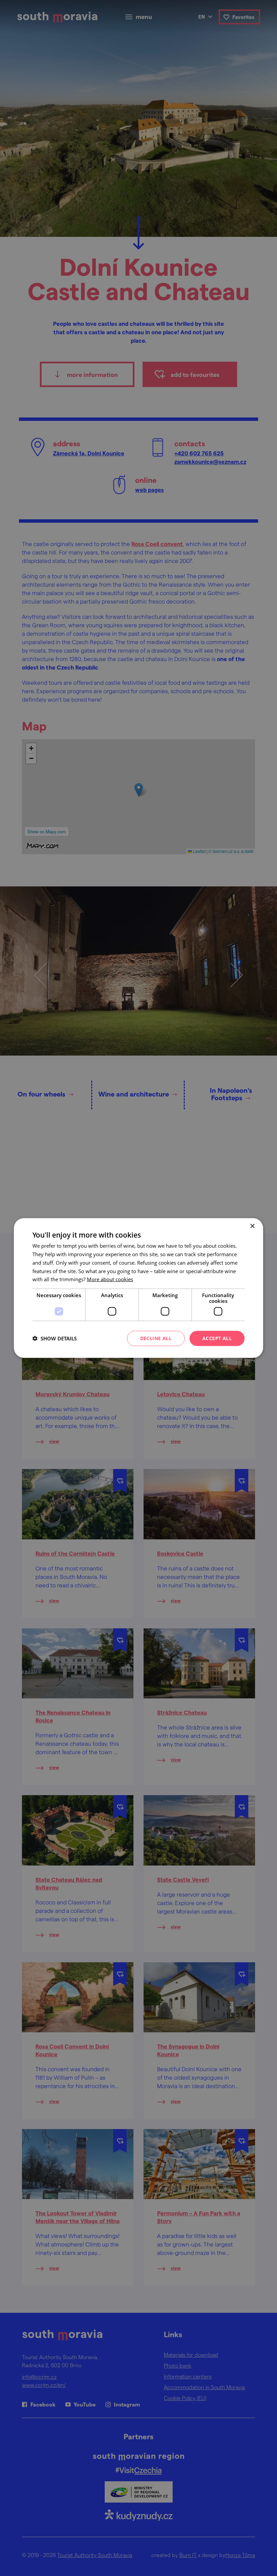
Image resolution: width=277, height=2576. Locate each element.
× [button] (252, 1226)
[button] (55, 1338)
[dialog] (138, 1288)
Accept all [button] (217, 1338)
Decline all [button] (156, 1338)
